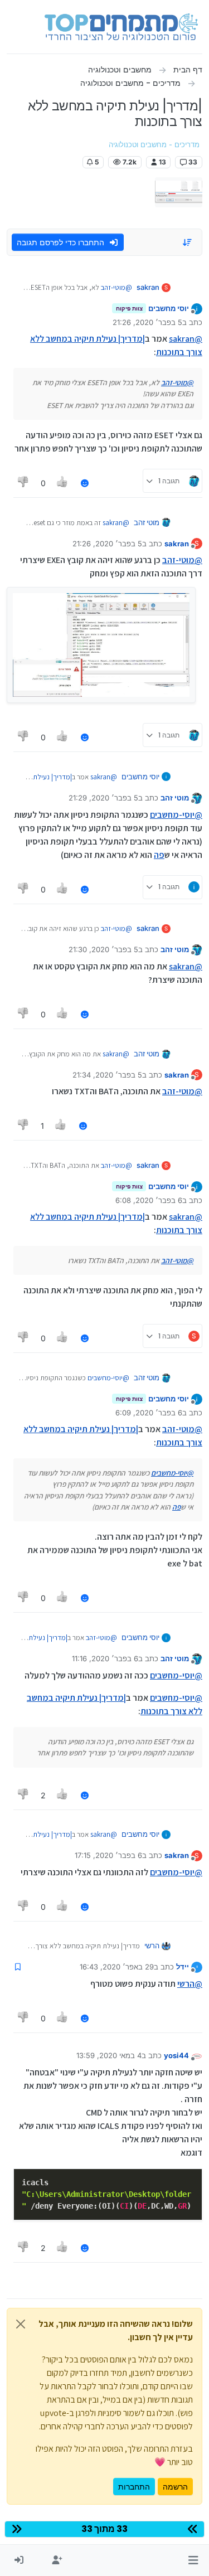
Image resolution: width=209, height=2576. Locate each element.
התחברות (134, 2487)
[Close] (21, 2324)
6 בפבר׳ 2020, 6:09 (149, 1413)
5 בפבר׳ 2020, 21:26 (147, 322)
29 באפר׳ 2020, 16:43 (117, 1967)
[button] (193, 2560)
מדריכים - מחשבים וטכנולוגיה (154, 145)
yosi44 (176, 2055)
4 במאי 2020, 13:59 (109, 2055)
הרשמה (175, 2487)
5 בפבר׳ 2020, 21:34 (107, 1075)
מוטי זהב (147, 522)
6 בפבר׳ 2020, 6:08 (149, 1200)
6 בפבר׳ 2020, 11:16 (105, 1658)
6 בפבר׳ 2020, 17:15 (108, 1855)
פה (159, 855)
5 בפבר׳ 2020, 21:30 (103, 949)
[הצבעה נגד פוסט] (23, 483)
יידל (183, 1967)
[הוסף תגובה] (85, 483)
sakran (148, 287)
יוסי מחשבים (169, 308)
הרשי (152, 1946)
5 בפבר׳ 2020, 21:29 (103, 798)
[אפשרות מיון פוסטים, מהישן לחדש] (188, 242)
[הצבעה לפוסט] (63, 483)
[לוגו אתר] (121, 27)
